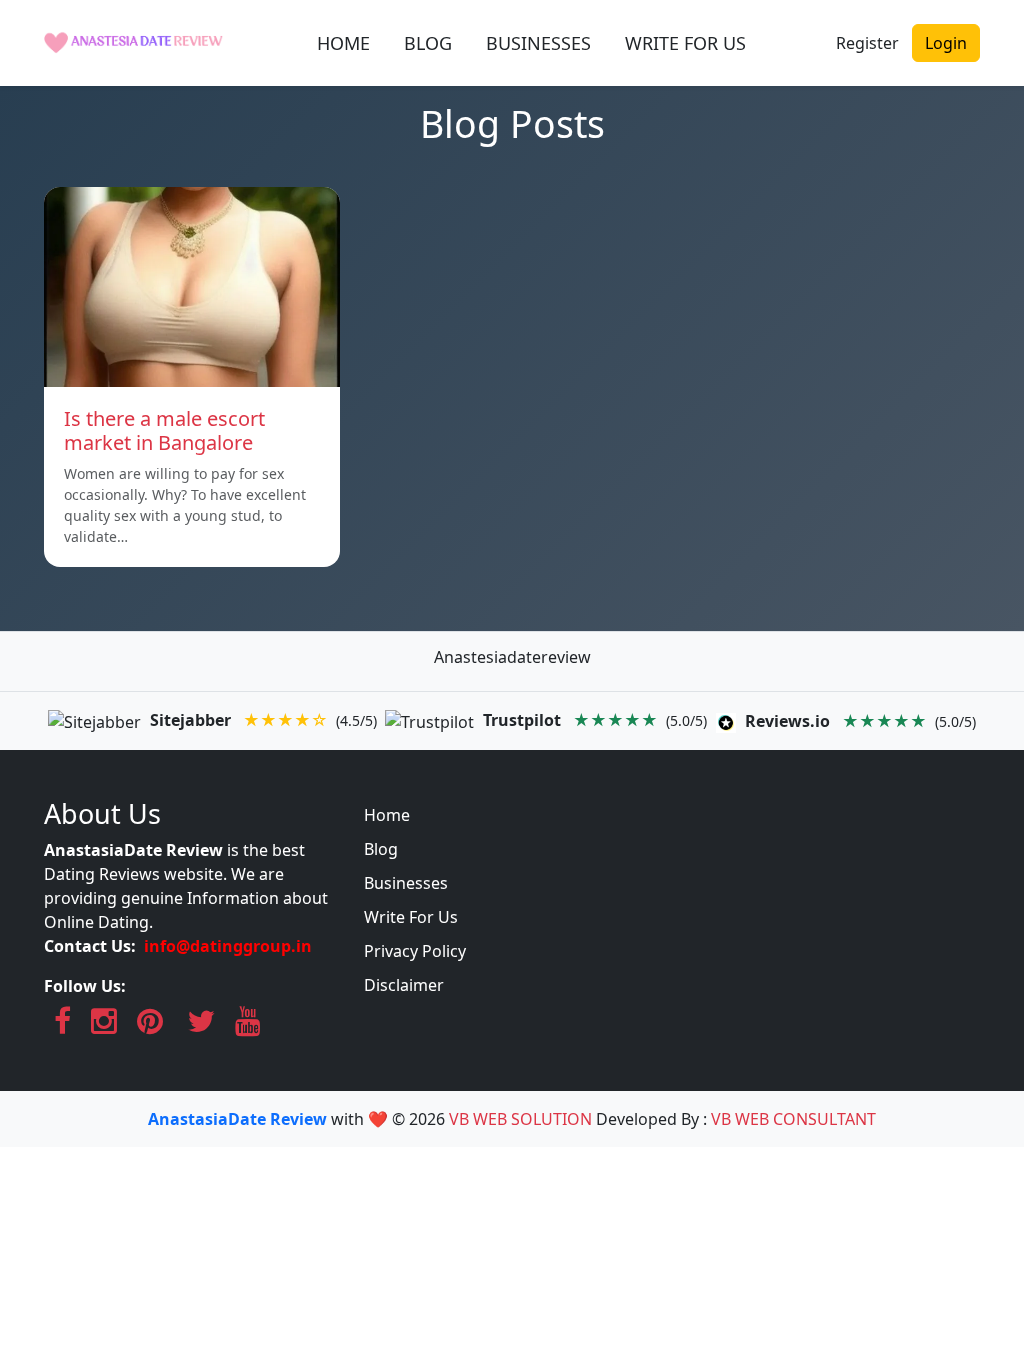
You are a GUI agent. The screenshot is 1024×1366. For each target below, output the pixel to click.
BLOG (428, 43)
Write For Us (411, 917)
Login (946, 43)
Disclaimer (404, 985)
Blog (381, 849)
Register (867, 43)
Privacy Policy (415, 951)
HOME (343, 43)
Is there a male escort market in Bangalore (164, 430)
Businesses (406, 883)
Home (387, 815)
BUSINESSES (538, 43)
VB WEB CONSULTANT (793, 1119)
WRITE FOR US (685, 43)
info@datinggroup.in (228, 946)
